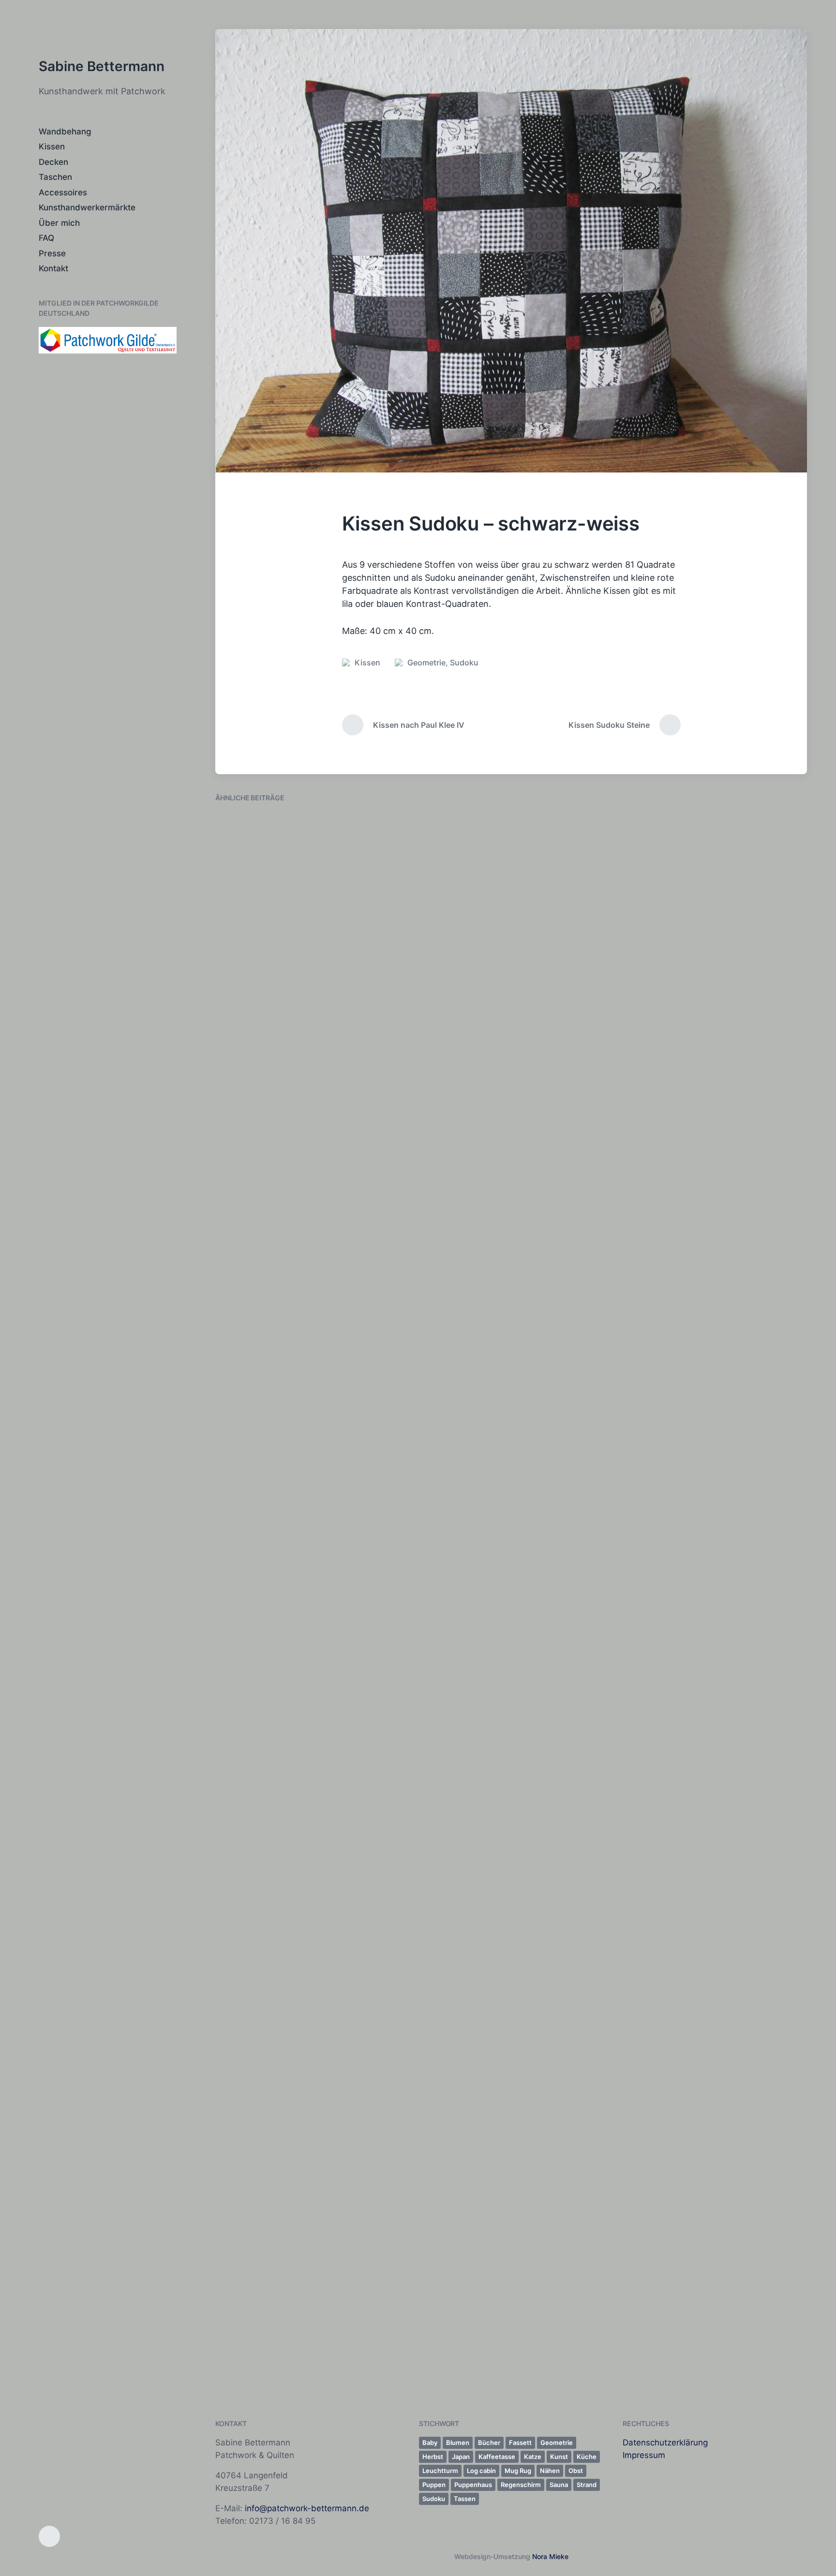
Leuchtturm (440, 2471)
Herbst (433, 2457)
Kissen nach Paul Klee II (280, 2357)
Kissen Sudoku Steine (734, 1553)
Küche (587, 2457)
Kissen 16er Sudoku (424, 928)
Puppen (434, 2485)
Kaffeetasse (497, 2457)
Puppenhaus (473, 2485)
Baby (430, 2443)
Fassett (520, 2443)
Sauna (559, 2485)
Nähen (550, 2471)
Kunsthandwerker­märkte (87, 207)
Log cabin (481, 2471)
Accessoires (63, 192)
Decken (53, 162)
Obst (576, 2471)
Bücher (489, 2443)
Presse (52, 253)
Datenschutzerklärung (665, 2443)
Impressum (644, 2455)
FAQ (46, 238)
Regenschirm (521, 2485)
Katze (533, 2457)
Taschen (55, 177)
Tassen (465, 2499)
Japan (461, 2457)
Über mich (59, 223)
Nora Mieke (550, 2556)
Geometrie (426, 662)
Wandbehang (65, 132)
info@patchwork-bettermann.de (307, 2508)
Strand (587, 2485)
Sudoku (464, 662)
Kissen (52, 147)
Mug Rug (518, 2471)
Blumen (458, 2443)
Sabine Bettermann (102, 66)
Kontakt (53, 268)
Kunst (285, 2373)
